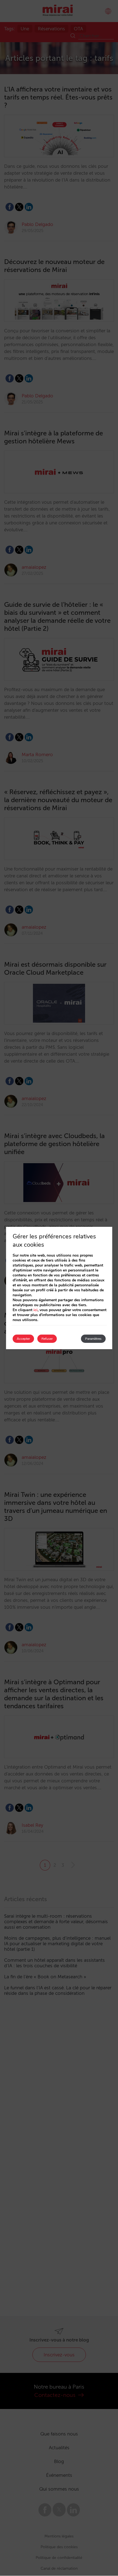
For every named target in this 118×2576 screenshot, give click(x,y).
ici (36, 1310)
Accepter (23, 1339)
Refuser (47, 1339)
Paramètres (93, 1339)
